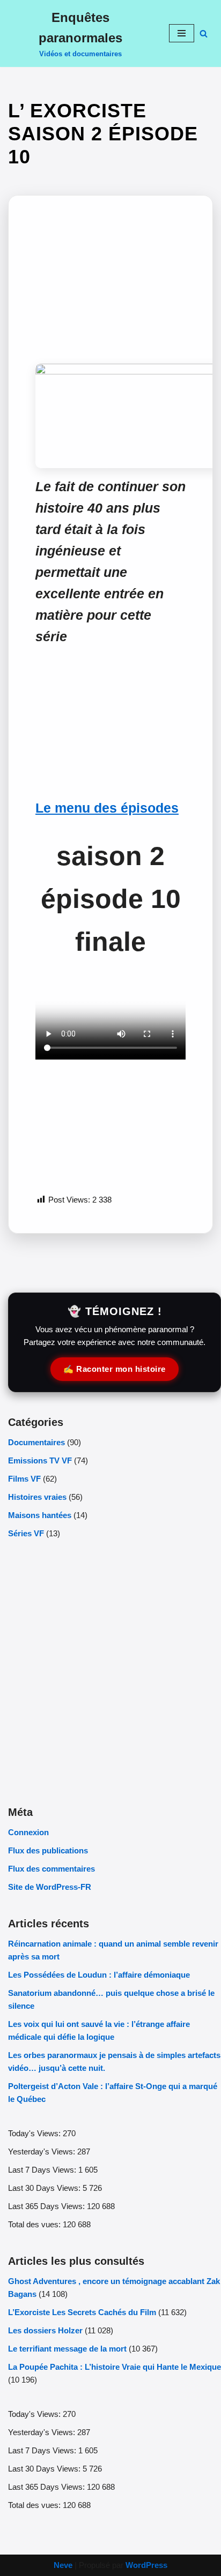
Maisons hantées (40, 1515)
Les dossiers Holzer (45, 2330)
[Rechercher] (204, 33)
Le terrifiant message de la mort (67, 2349)
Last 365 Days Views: (47, 2206)
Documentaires (36, 1442)
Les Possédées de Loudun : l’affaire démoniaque (99, 1975)
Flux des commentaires (51, 1869)
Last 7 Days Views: (43, 2170)
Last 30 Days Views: (45, 2188)
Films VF (24, 1479)
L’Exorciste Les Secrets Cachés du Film (82, 2312)
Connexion (28, 1832)
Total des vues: (35, 2224)
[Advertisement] (110, 289)
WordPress (146, 2565)
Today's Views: (35, 2133)
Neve (63, 2565)
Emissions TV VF (40, 1460)
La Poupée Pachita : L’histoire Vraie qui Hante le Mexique (115, 2367)
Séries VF (26, 1533)
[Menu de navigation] (182, 33)
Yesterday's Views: (43, 2151)
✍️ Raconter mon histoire (115, 1369)
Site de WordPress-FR (50, 1887)
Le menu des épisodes (107, 808)
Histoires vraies (37, 1497)
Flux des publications (48, 1850)
